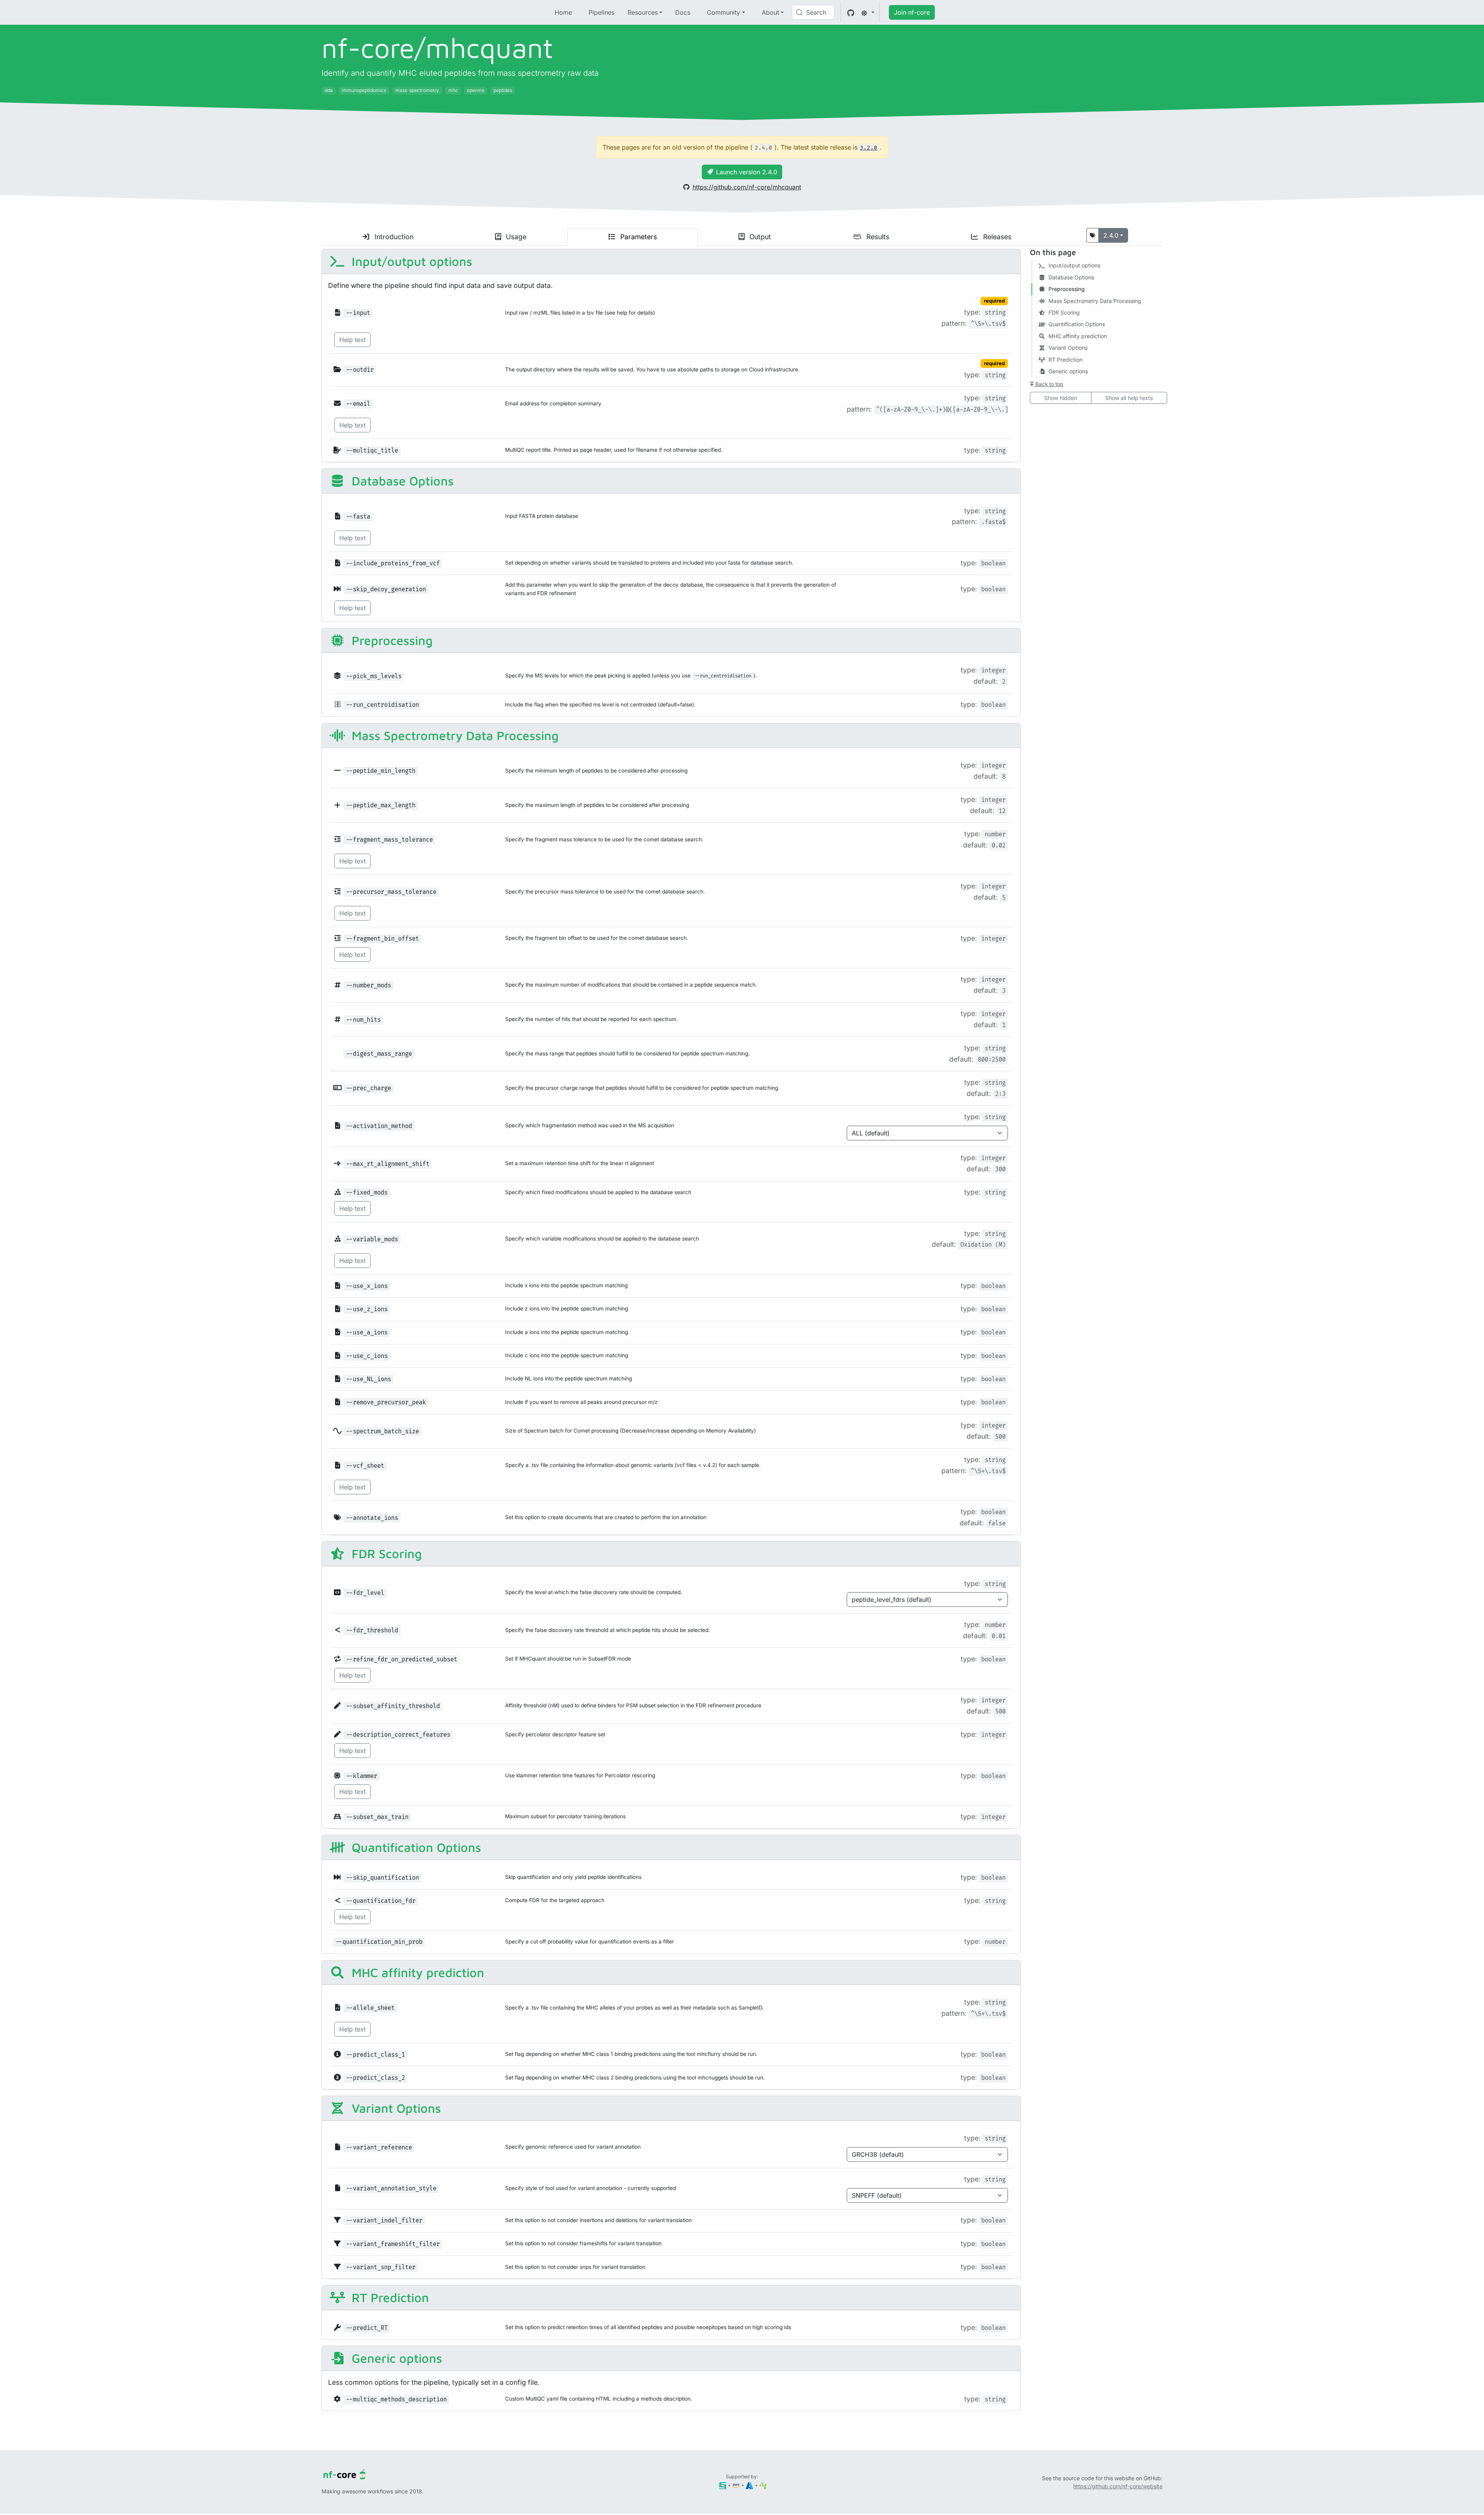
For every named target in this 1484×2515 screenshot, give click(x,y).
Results (877, 237)
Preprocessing (391, 640)
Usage (515, 237)
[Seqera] (723, 2485)
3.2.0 (869, 148)
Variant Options (395, 2108)
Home (563, 12)
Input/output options (410, 261)
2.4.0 (1111, 235)
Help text (352, 340)
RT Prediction (389, 2297)
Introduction (393, 237)
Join (912, 12)
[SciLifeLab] (763, 2485)
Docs (683, 12)
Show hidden (1061, 398)
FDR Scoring (385, 1554)
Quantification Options (415, 1847)
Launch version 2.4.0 (747, 172)
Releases (996, 237)
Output (759, 237)
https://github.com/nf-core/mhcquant (747, 187)
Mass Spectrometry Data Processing (454, 735)
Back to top (1048, 384)
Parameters (638, 237)
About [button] (770, 12)
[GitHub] (851, 12)
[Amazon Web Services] (736, 2485)
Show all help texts (1129, 398)
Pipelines (602, 12)
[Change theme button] (868, 12)
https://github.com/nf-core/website (1118, 2486)
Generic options (395, 2358)
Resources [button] (643, 12)
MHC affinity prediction (416, 1972)
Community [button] (723, 12)
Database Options (401, 481)
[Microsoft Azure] (750, 2485)
